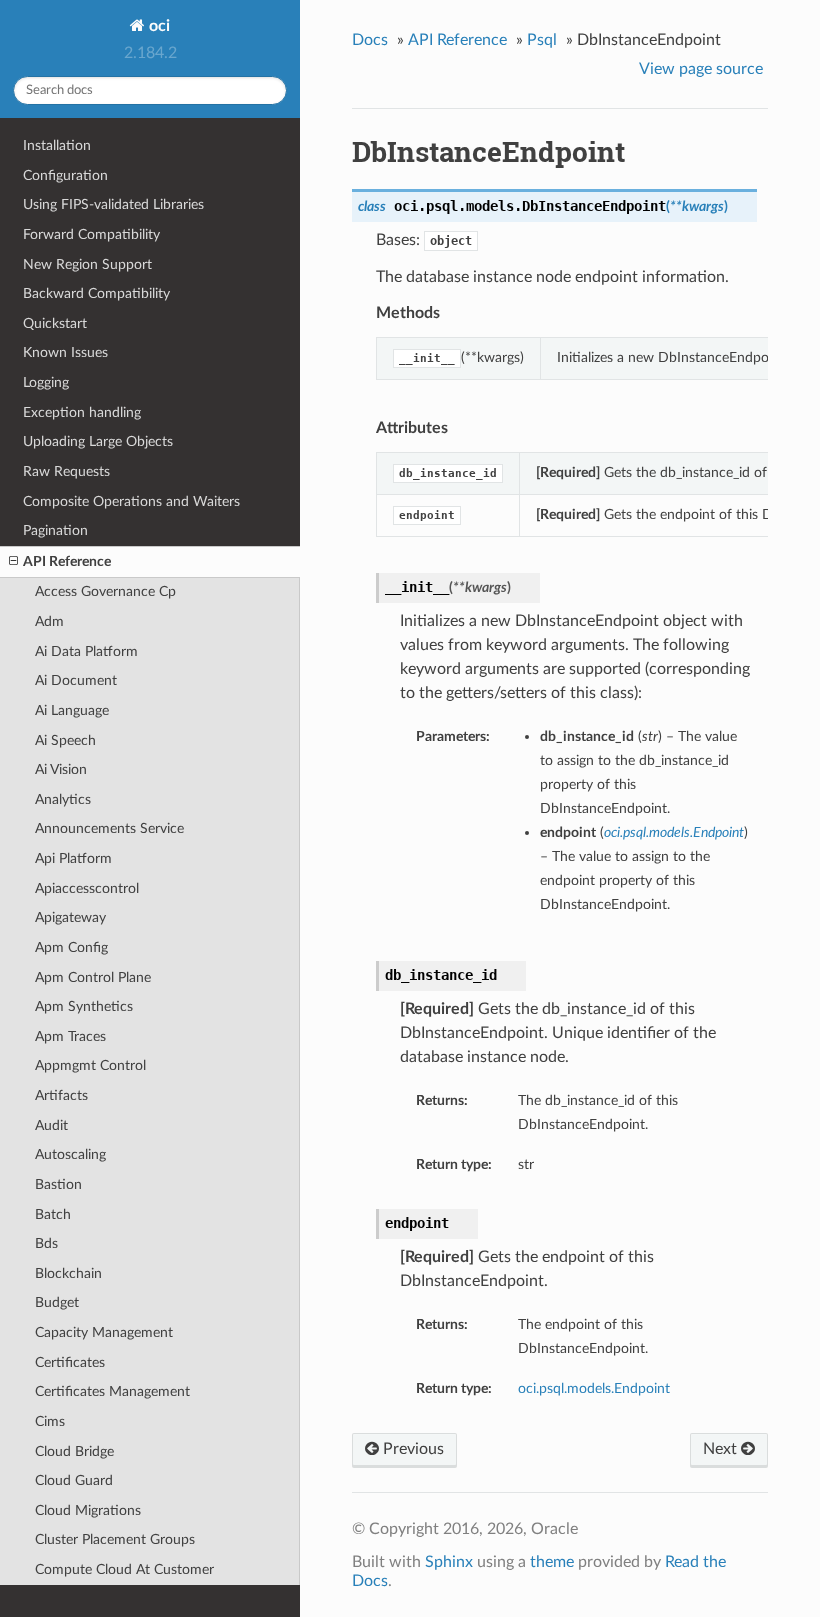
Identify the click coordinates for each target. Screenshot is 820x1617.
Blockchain (68, 1273)
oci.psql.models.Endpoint (594, 1388)
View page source (701, 69)
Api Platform (73, 858)
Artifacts (61, 1095)
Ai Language (72, 710)
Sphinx (449, 1562)
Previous (411, 1449)
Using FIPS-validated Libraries (113, 204)
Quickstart (55, 323)
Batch (53, 1214)
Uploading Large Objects (98, 441)
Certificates (70, 1362)
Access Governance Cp (105, 591)
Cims (50, 1421)
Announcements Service (109, 828)
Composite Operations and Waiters (131, 501)
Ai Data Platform (86, 651)
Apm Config (71, 947)
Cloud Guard (74, 1480)
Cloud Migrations (88, 1510)
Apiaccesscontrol (87, 888)
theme (552, 1562)
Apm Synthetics (84, 1006)
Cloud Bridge (74, 1451)
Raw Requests (66, 471)
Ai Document (76, 680)
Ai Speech (65, 740)
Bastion (58, 1184)
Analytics (63, 799)
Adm (49, 621)
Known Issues (65, 352)
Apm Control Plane (93, 977)
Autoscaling (70, 1154)
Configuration (65, 175)
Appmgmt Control (90, 1065)
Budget (57, 1302)
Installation (57, 145)
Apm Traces (70, 1036)
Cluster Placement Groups (115, 1539)
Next (722, 1449)
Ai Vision (61, 769)
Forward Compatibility (91, 234)
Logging (46, 382)
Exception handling (82, 412)
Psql (542, 40)
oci (157, 26)
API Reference (67, 561)
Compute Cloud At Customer (124, 1569)
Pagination (55, 530)
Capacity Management (104, 1332)
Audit (51, 1125)
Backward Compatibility (96, 293)
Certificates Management (112, 1391)
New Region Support (87, 264)
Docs (370, 40)
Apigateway (70, 917)
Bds (46, 1243)
